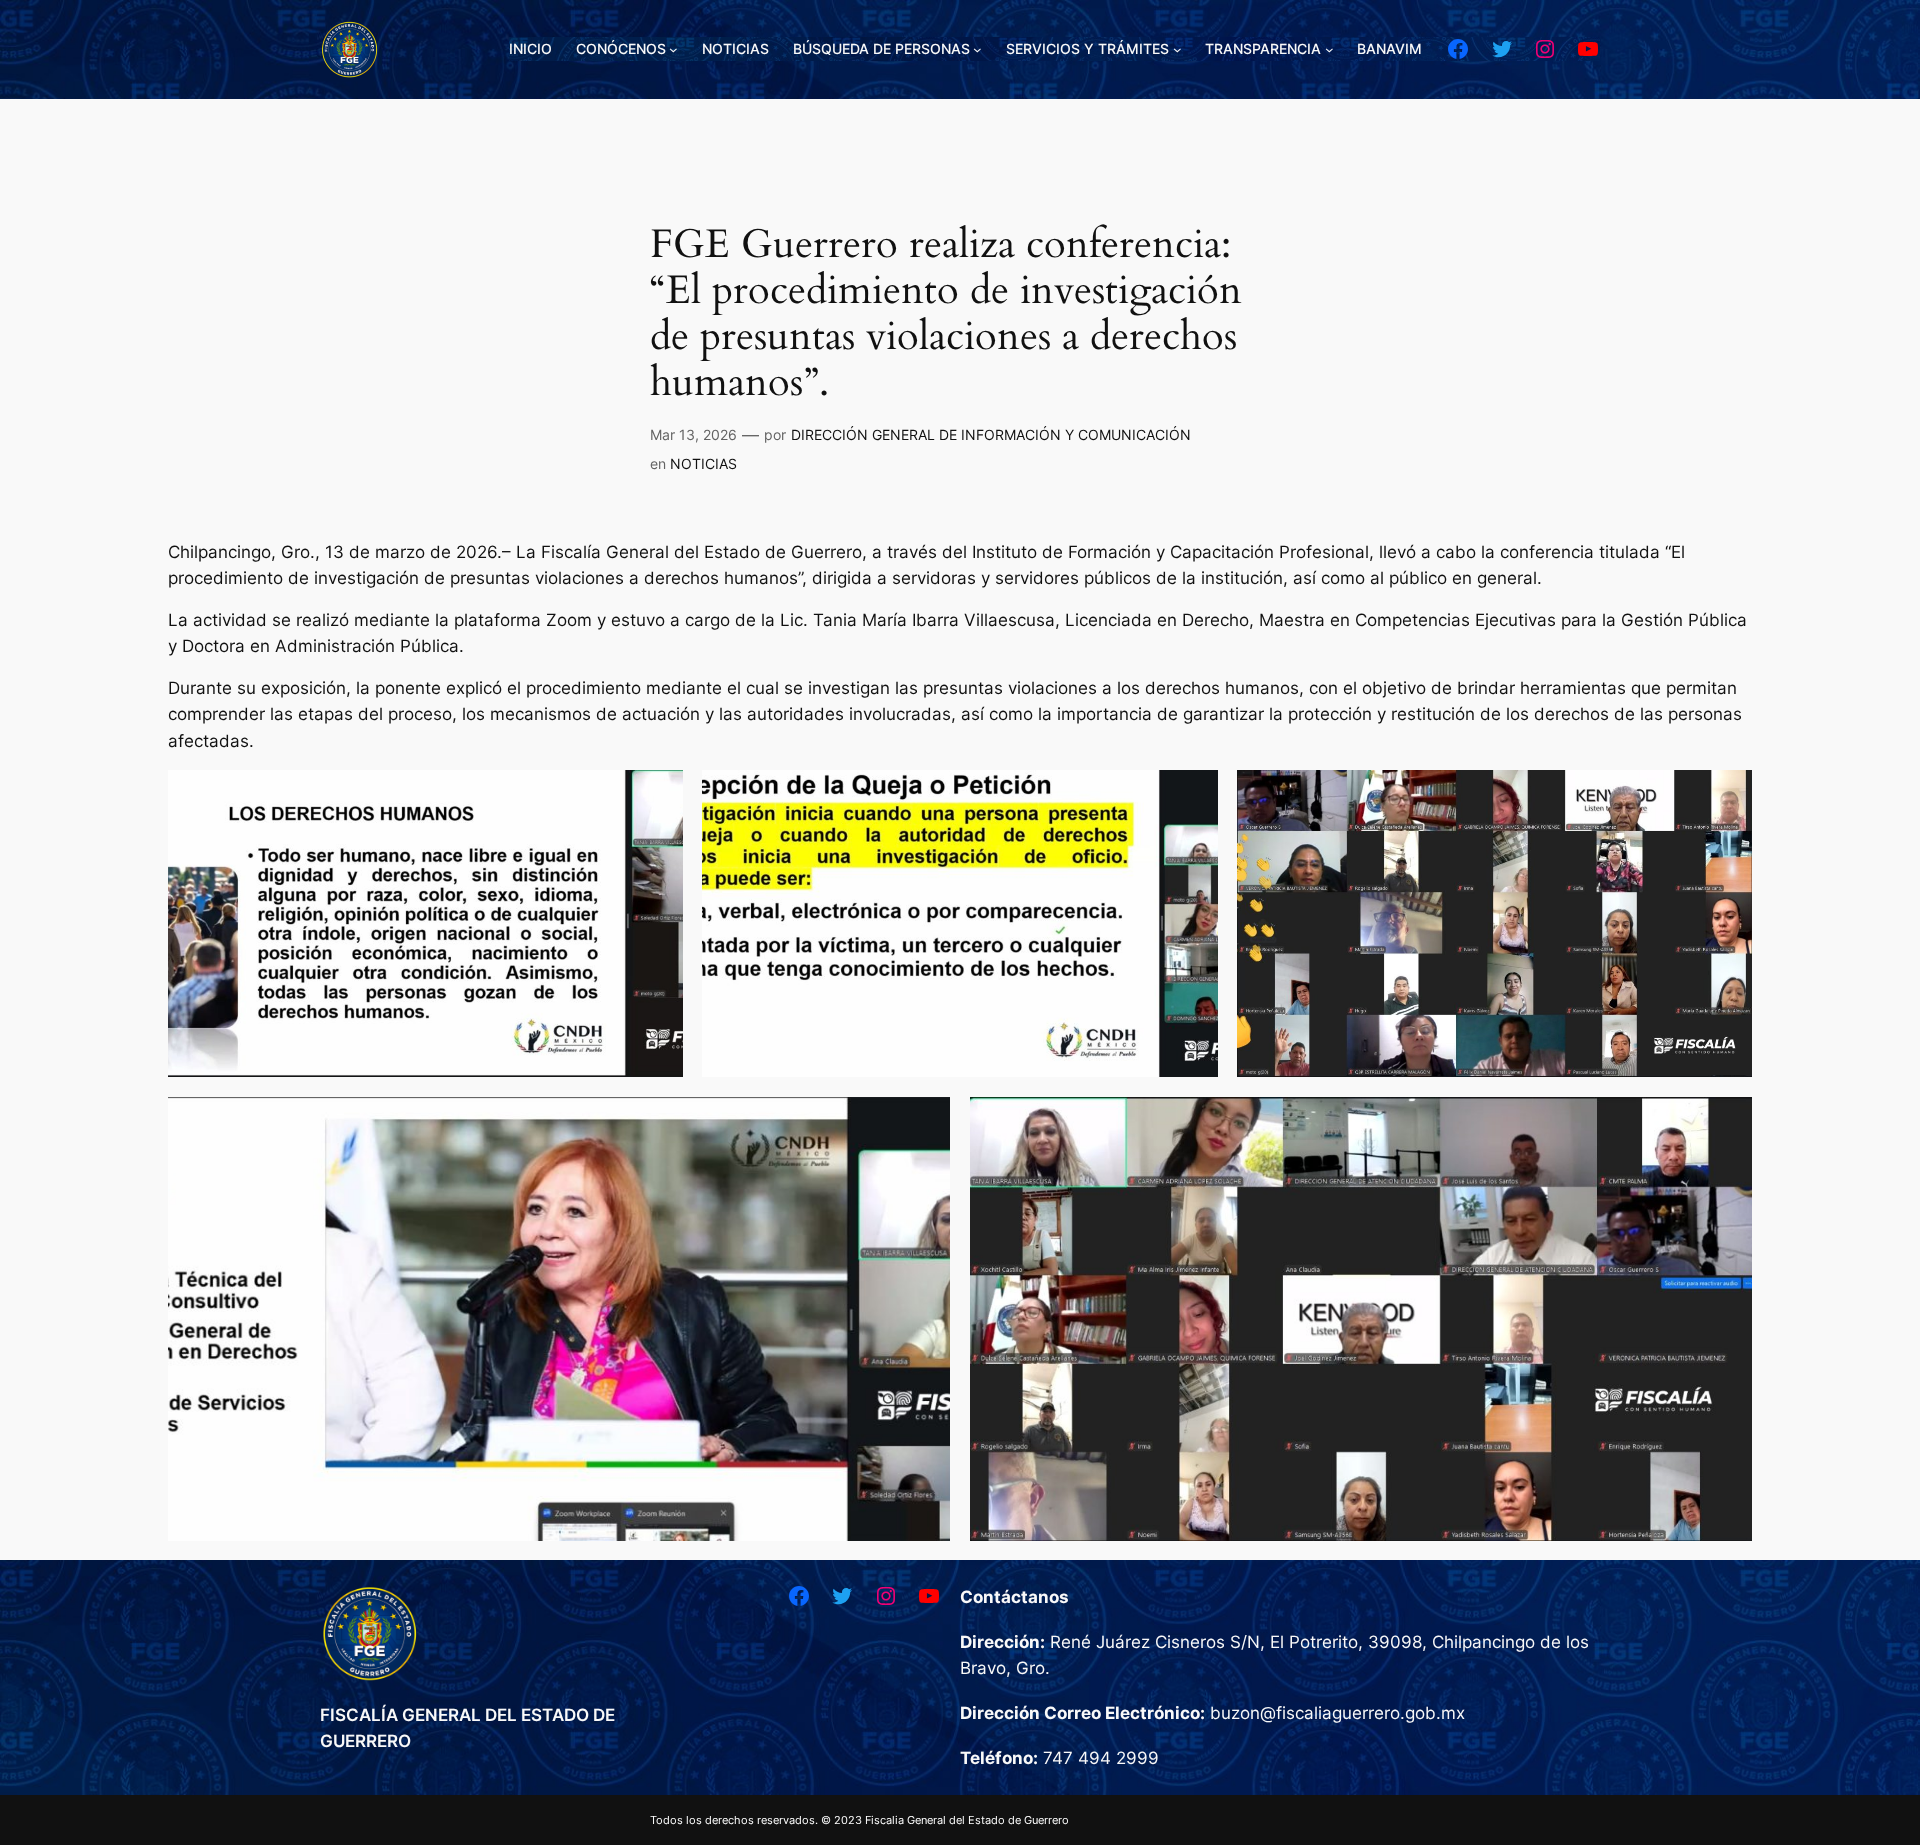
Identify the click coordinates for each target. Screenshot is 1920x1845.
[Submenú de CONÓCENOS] (673, 49)
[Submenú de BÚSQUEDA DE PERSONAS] (977, 49)
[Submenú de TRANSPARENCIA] (1329, 49)
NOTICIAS (703, 463)
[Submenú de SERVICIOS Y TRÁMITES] (1177, 49)
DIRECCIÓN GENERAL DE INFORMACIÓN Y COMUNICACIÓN (991, 434)
